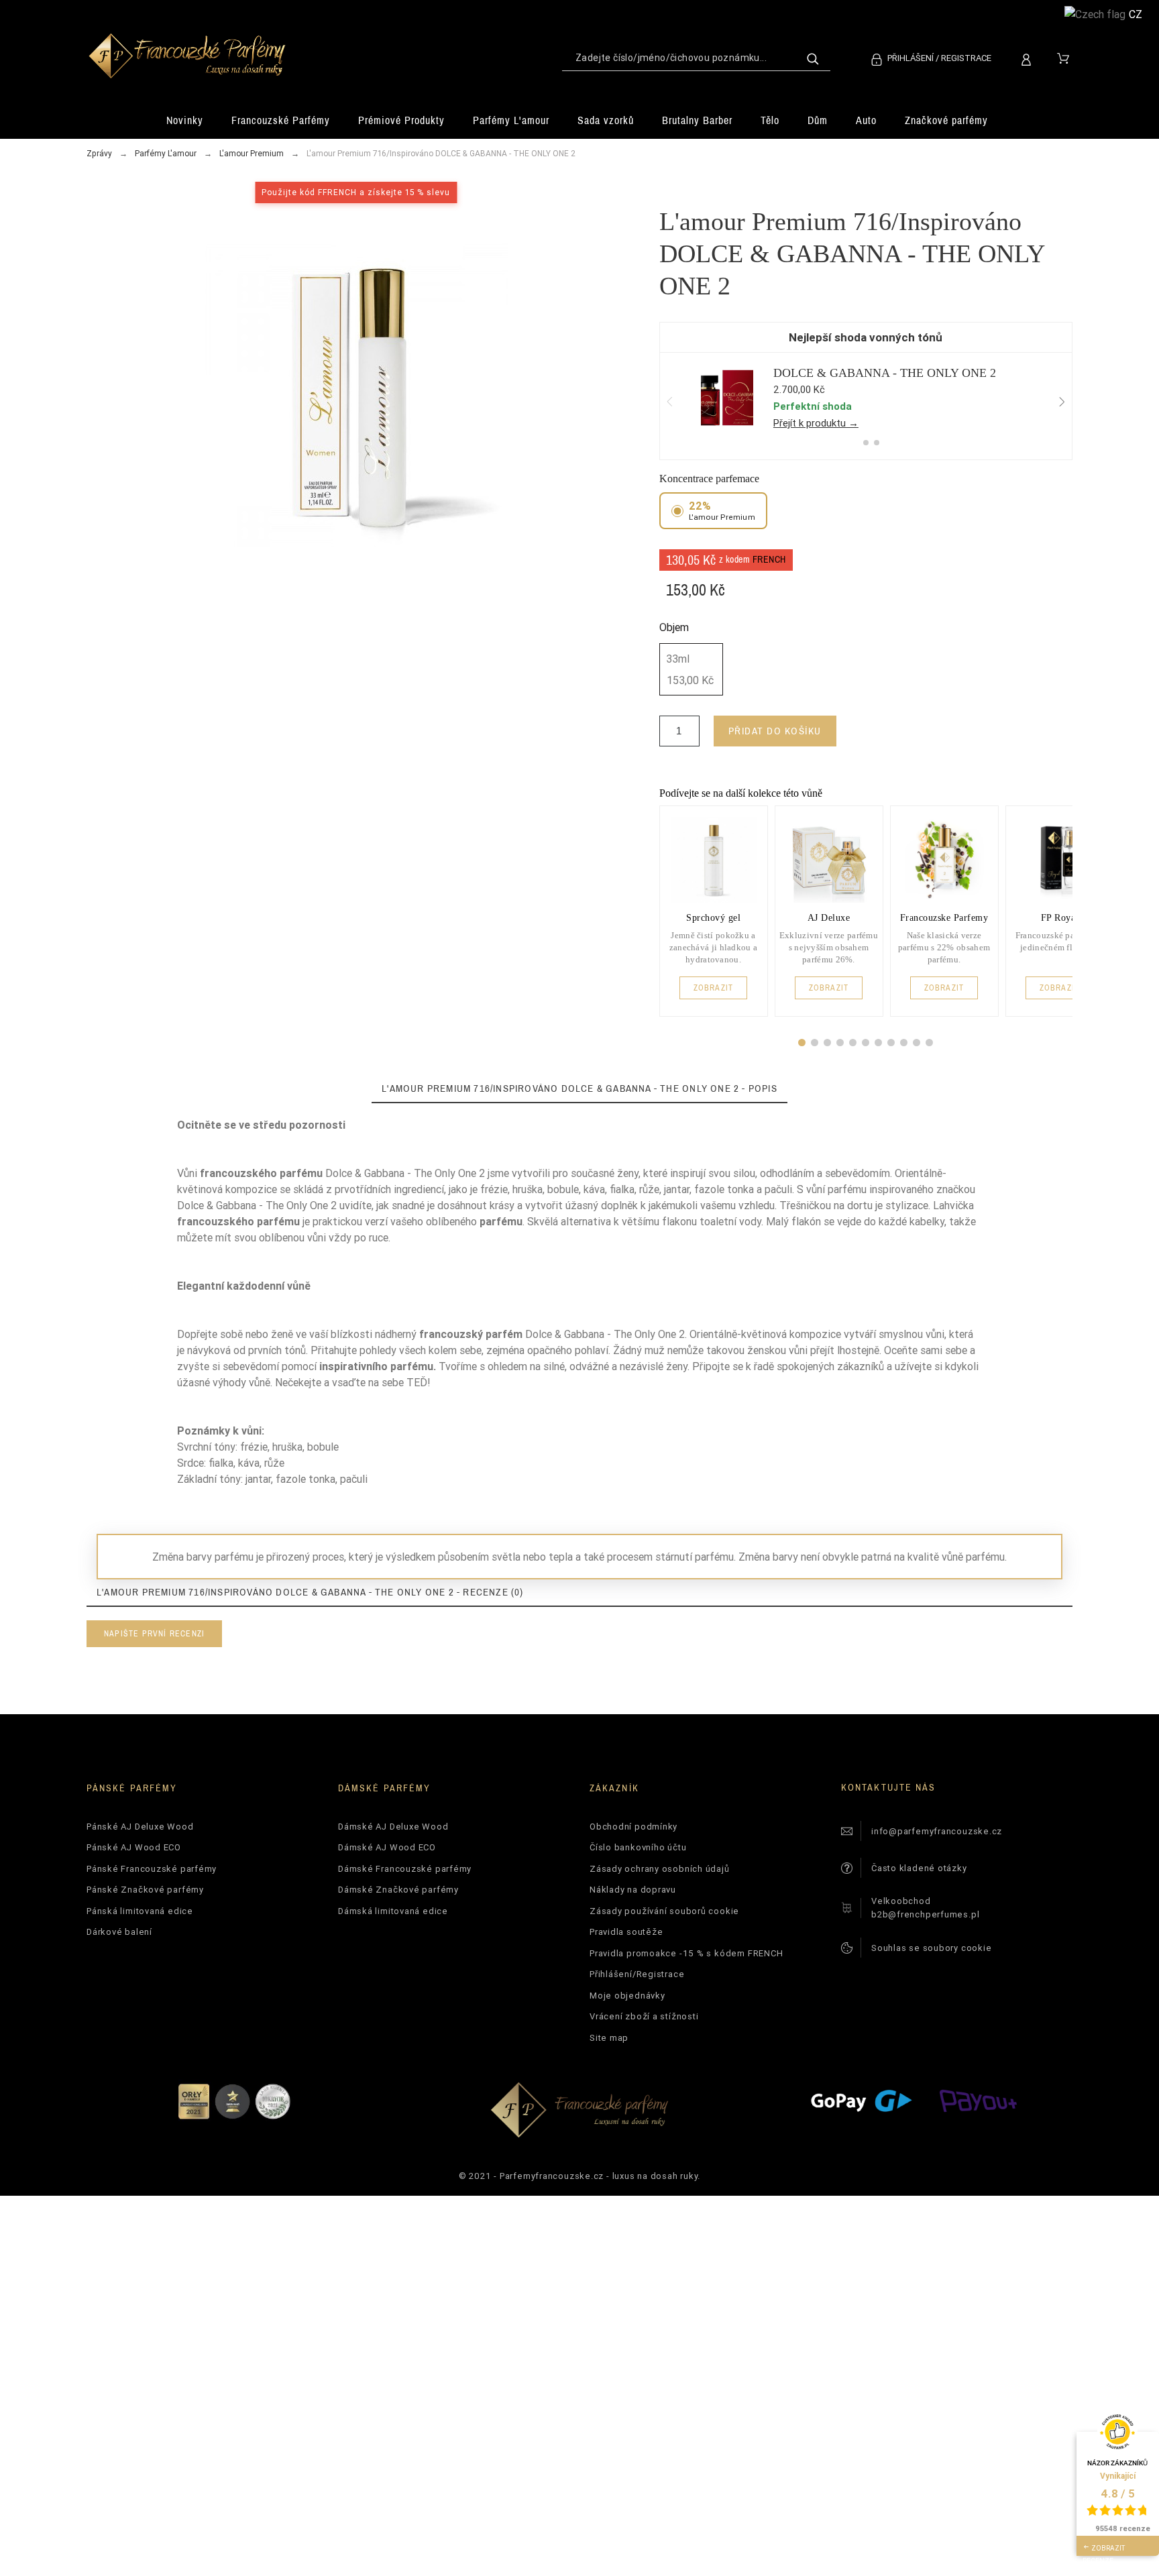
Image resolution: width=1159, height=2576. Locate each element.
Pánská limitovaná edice (140, 1911)
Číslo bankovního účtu (638, 1847)
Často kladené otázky (919, 1868)
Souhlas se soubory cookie (932, 1948)
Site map (609, 2038)
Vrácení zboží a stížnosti (644, 2016)
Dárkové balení (119, 1932)
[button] (802, 1043)
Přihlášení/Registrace (637, 1974)
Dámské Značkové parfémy (398, 1890)
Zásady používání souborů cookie (664, 1911)
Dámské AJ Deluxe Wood (393, 1827)
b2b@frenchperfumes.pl (925, 1914)
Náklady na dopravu (633, 1890)
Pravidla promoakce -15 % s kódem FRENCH (686, 1953)
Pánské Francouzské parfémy (152, 1869)
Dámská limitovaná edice (393, 1911)
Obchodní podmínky (633, 1827)
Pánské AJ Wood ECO (134, 1847)
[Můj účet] (1029, 58)
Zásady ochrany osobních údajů (660, 1869)
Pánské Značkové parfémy (145, 1890)
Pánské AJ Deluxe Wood (140, 1827)
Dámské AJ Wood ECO (387, 1847)
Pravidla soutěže (626, 1932)
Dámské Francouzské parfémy (405, 1869)
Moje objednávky (627, 1996)
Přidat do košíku (775, 731)
